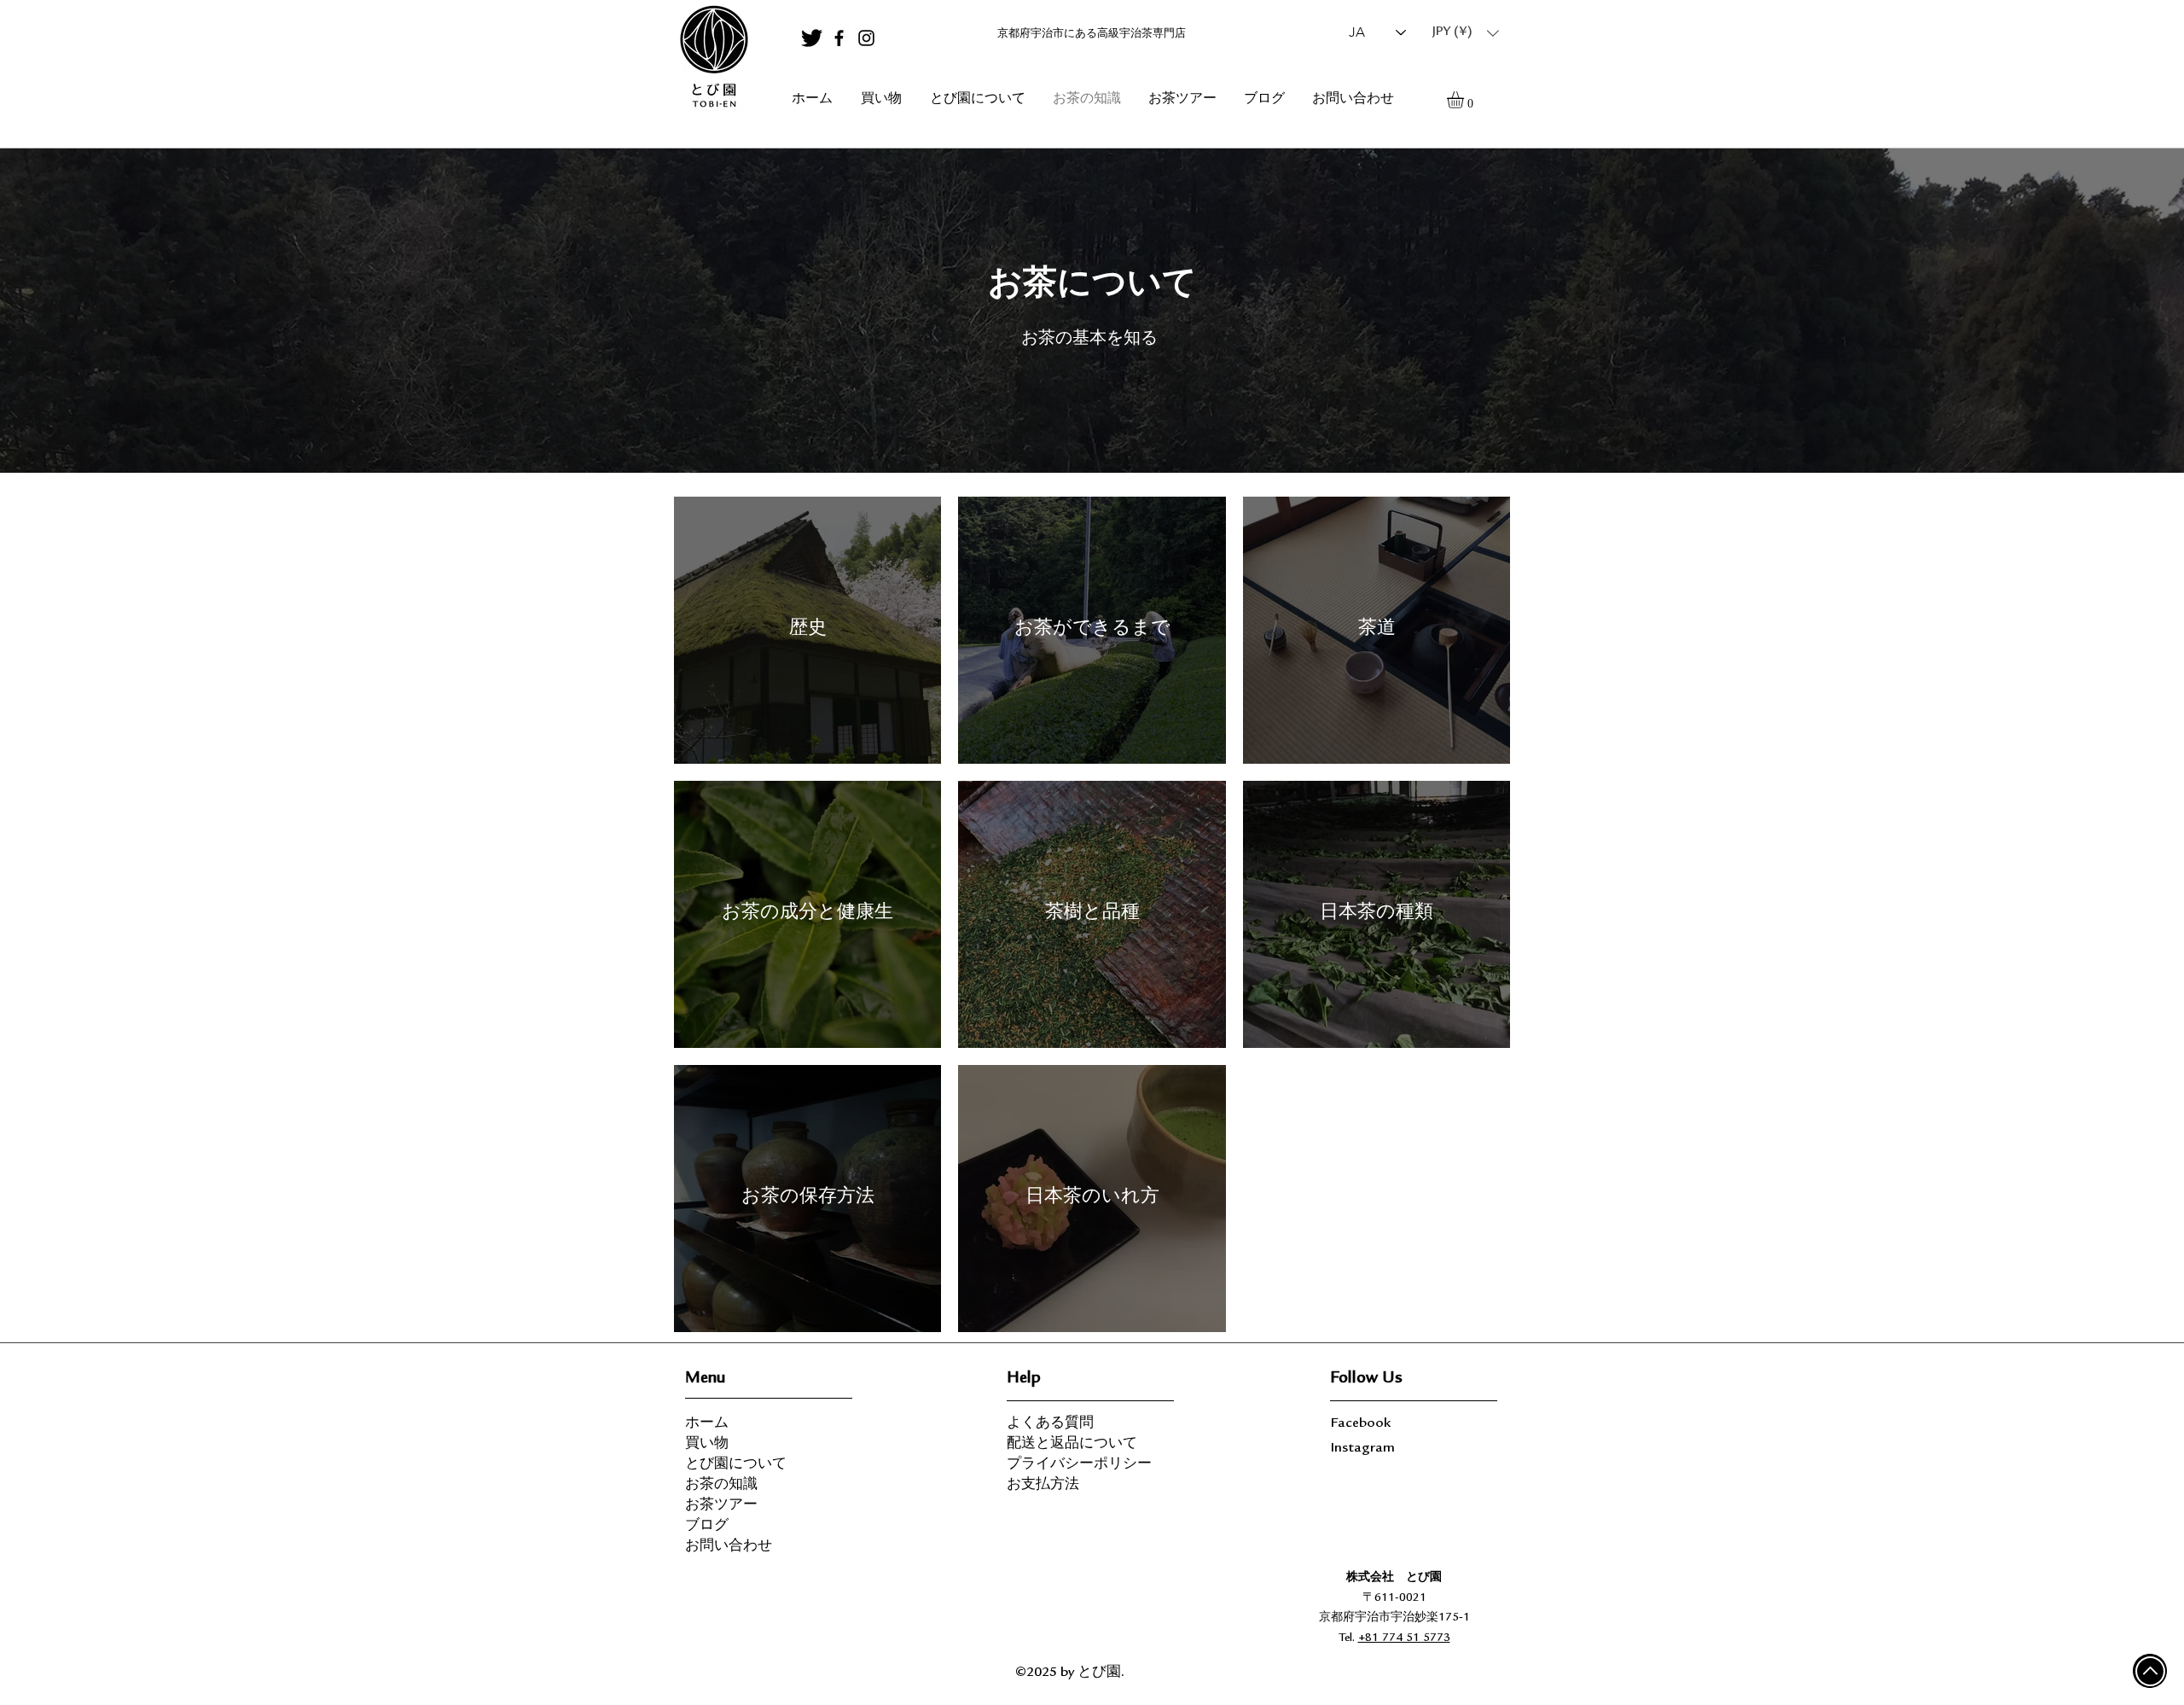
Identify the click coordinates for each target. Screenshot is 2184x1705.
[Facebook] (839, 38)
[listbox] (1466, 33)
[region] (713, 57)
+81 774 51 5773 (1404, 1638)
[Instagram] (866, 38)
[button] (1466, 33)
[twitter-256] (812, 38)
